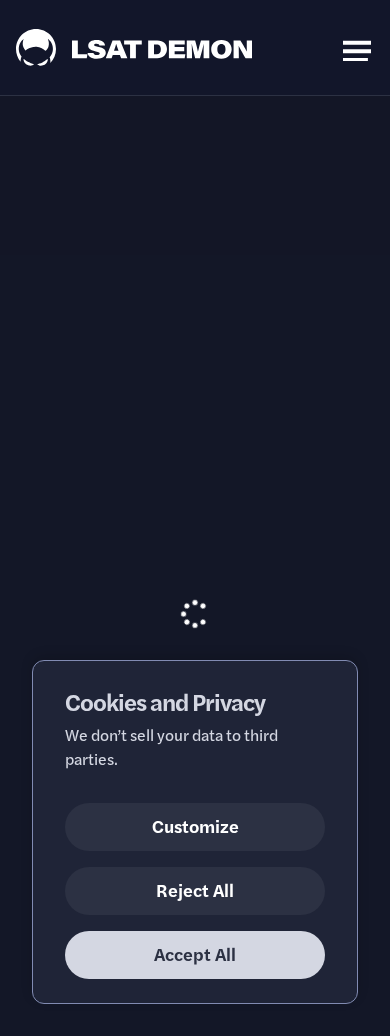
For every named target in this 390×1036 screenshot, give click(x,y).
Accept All (195, 953)
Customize (195, 825)
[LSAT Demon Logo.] (134, 47)
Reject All (195, 889)
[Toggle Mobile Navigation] (357, 47)
